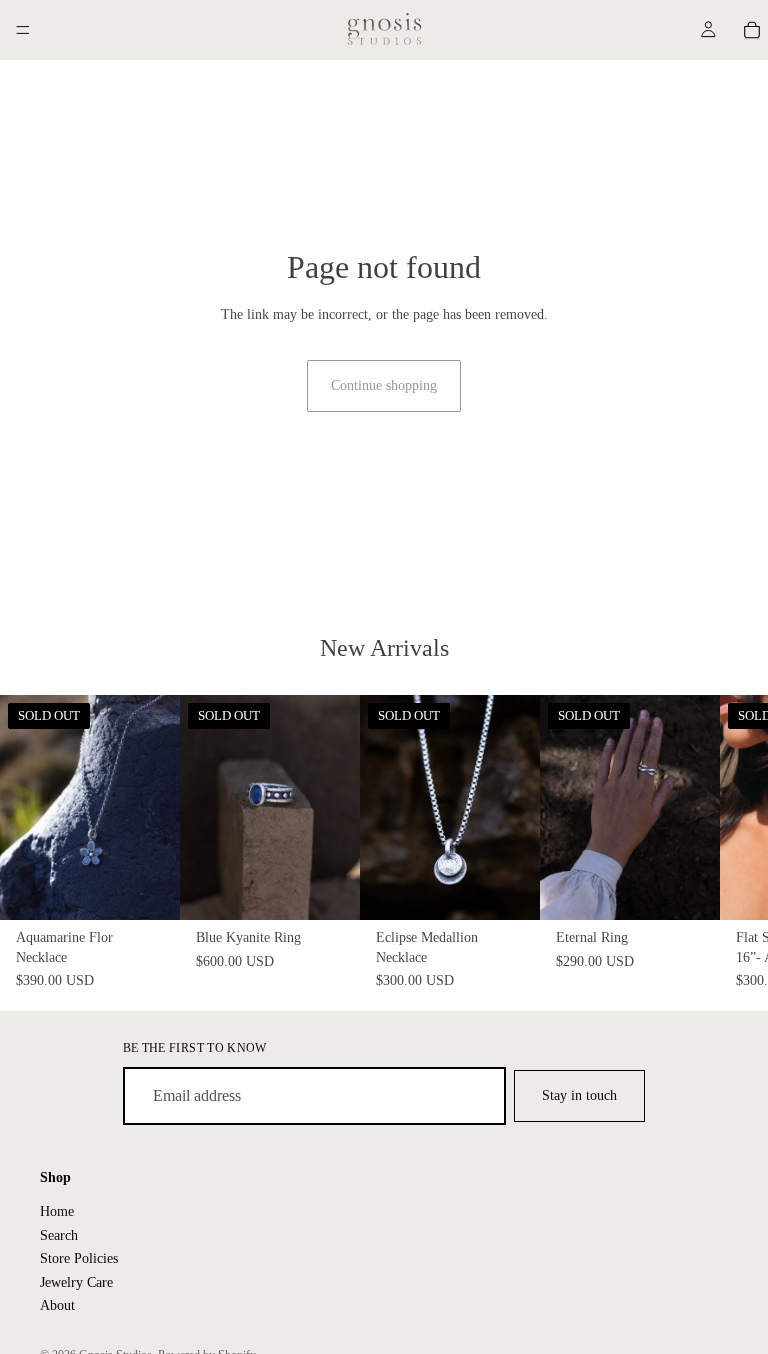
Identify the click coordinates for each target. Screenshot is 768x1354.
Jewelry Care (76, 1281)
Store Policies (79, 1258)
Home (57, 1211)
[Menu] (23, 30)
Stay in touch (579, 1095)
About (57, 1305)
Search (59, 1235)
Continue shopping (384, 385)
